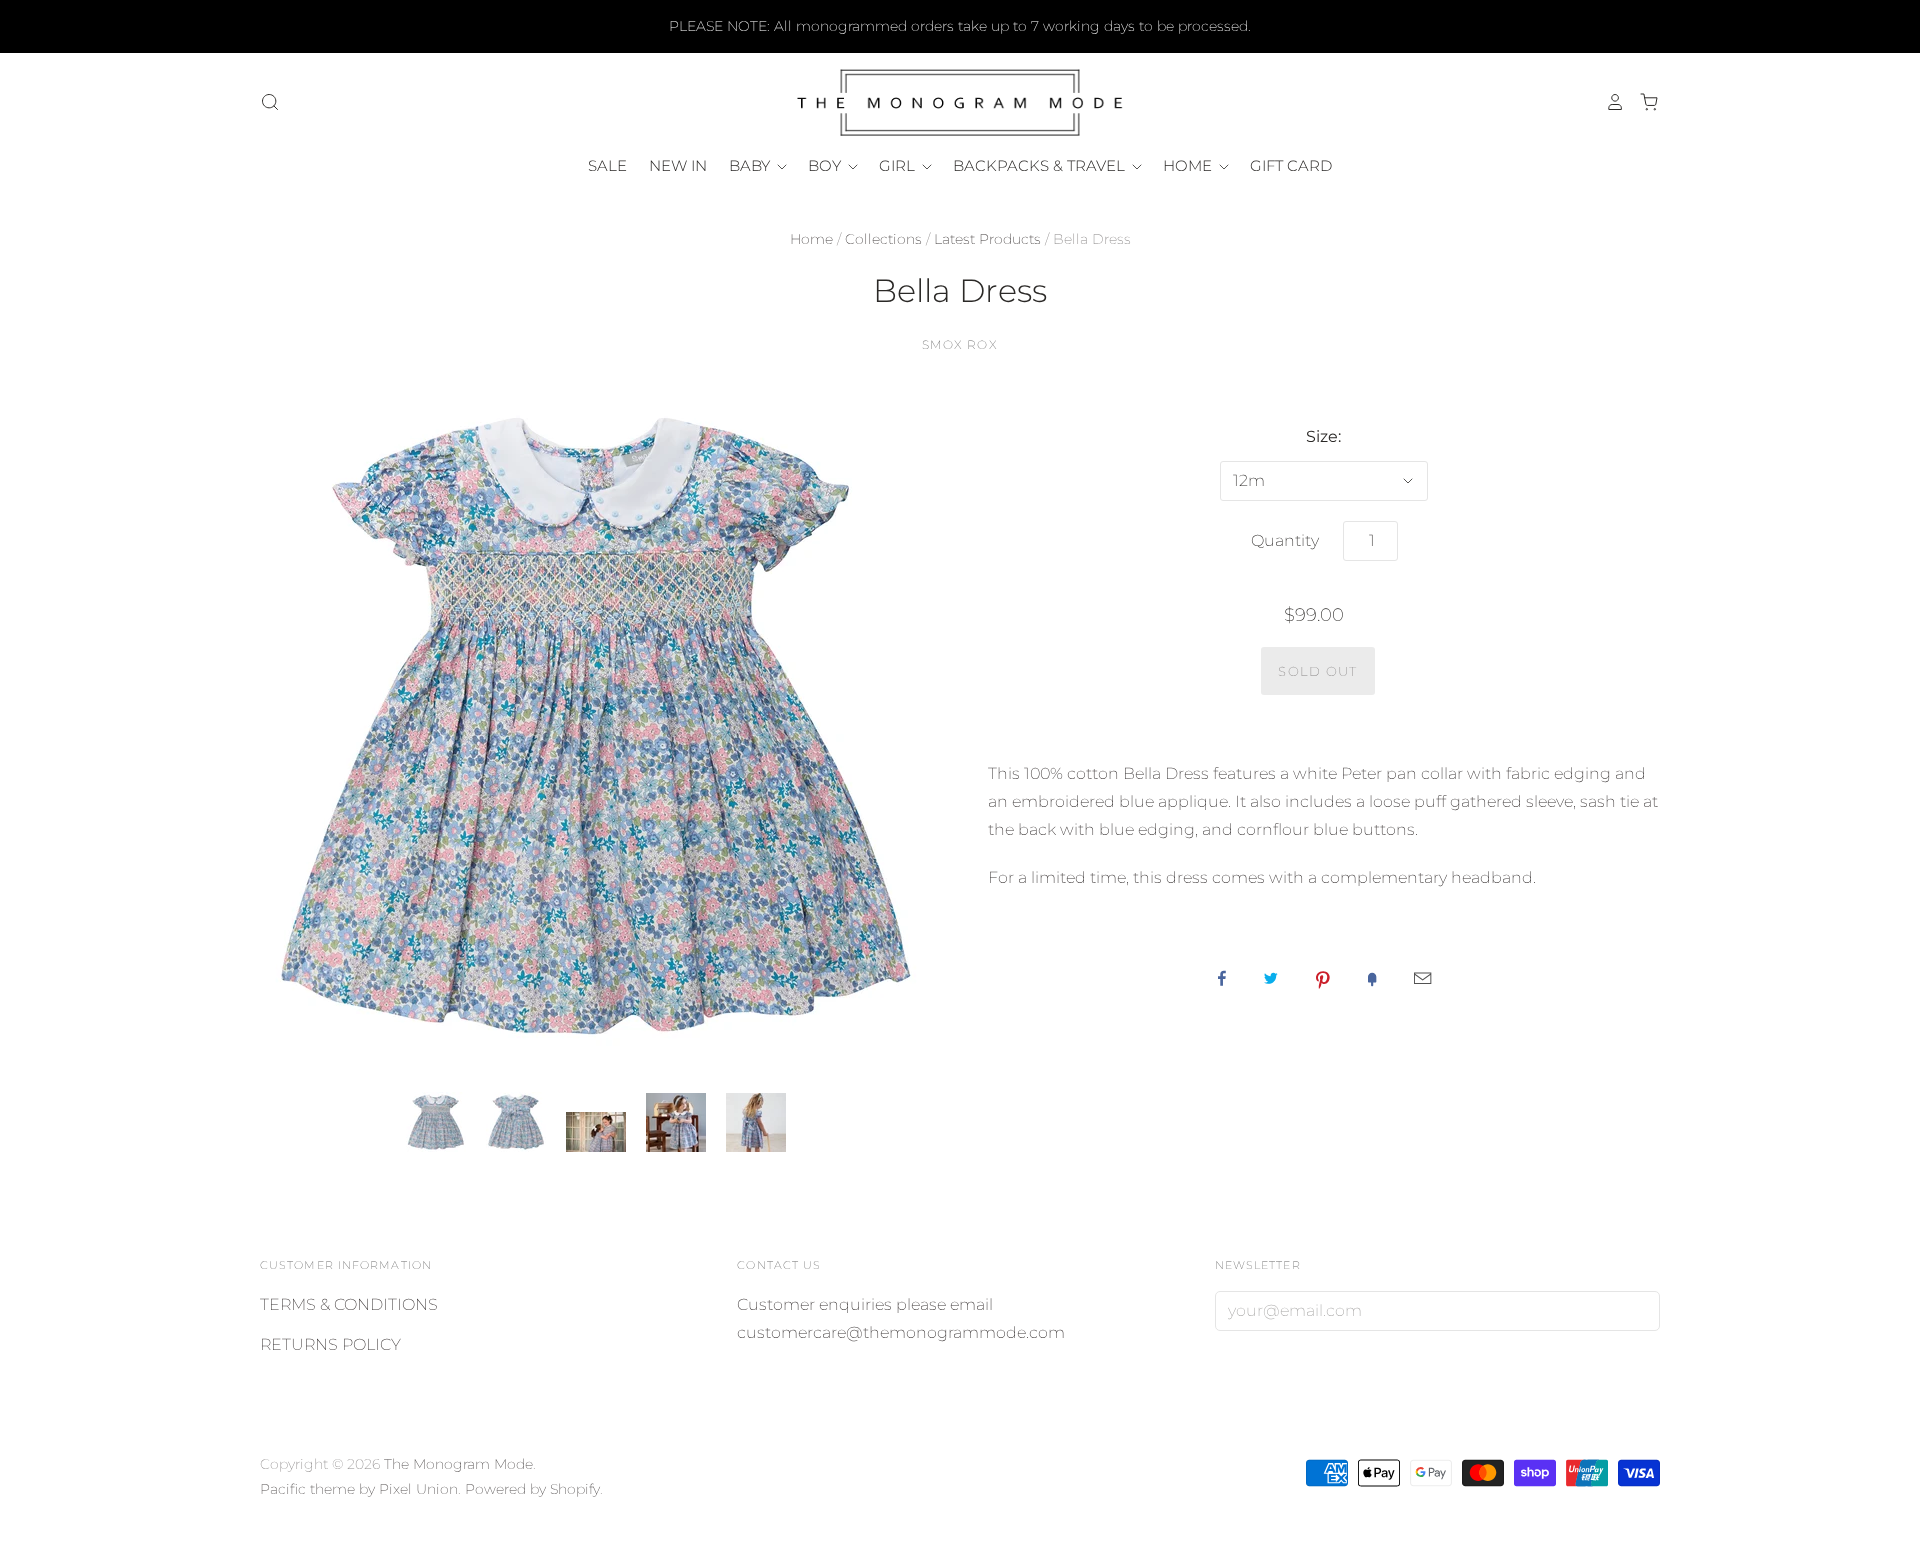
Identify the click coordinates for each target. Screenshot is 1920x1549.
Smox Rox (960, 344)
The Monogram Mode (458, 1464)
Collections (883, 239)
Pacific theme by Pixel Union (359, 1489)
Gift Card (1291, 165)
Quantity (1285, 540)
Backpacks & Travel (1041, 165)
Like (1222, 978)
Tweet (1271, 978)
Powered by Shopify (532, 1489)
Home (811, 239)
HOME (1189, 165)
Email (1422, 978)
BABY (751, 165)
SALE (607, 165)
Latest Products (987, 239)
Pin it (1323, 978)
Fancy (1372, 978)
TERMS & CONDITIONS (349, 1304)
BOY (826, 165)
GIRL (899, 165)
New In (678, 165)
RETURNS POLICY (330, 1344)
